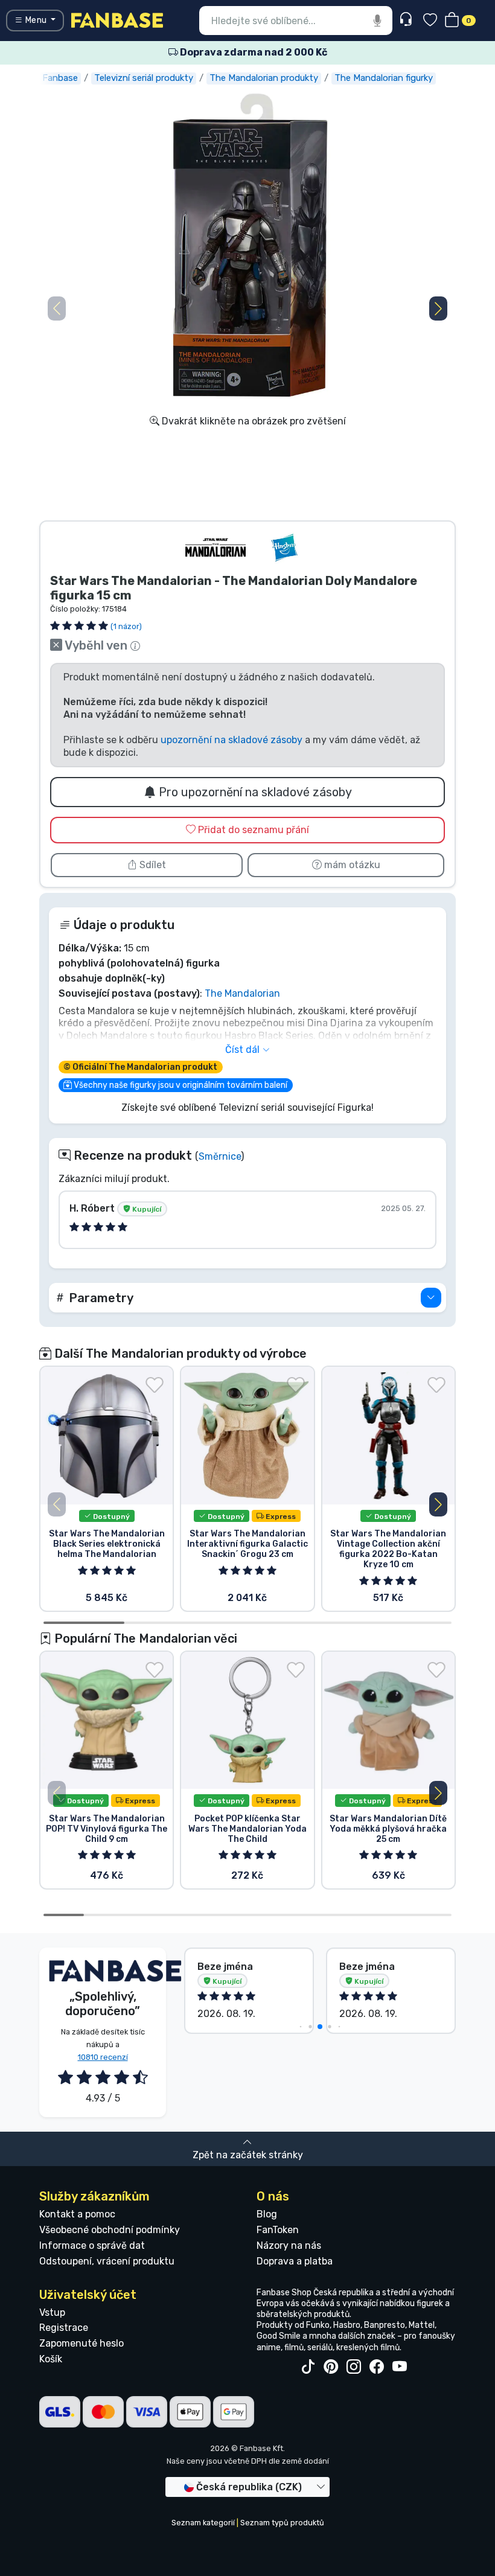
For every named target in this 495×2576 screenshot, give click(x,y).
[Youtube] (400, 2367)
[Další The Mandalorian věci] (216, 548)
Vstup (52, 2312)
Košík (51, 2359)
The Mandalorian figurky (384, 78)
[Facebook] (377, 2367)
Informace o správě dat (92, 2245)
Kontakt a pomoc (77, 2214)
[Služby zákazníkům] (407, 20)
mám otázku (351, 865)
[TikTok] (308, 2367)
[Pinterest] (331, 2367)
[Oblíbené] (430, 21)
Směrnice (220, 1156)
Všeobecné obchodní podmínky (110, 2230)
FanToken (278, 2230)
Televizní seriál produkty (144, 78)
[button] (438, 308)
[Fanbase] (117, 20)
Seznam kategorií (203, 2523)
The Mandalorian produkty (264, 78)
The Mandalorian (242, 993)
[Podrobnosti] (431, 1298)
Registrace (64, 2328)
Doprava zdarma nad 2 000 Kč (253, 52)
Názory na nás (289, 2245)
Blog (267, 2214)
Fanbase (60, 78)
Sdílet (152, 865)
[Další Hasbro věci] (284, 548)
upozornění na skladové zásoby (232, 740)
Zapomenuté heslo (81, 2343)
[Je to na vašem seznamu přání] (155, 1385)
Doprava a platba (295, 2261)
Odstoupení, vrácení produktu (107, 2261)
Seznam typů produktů (282, 2523)
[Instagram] (354, 2367)
